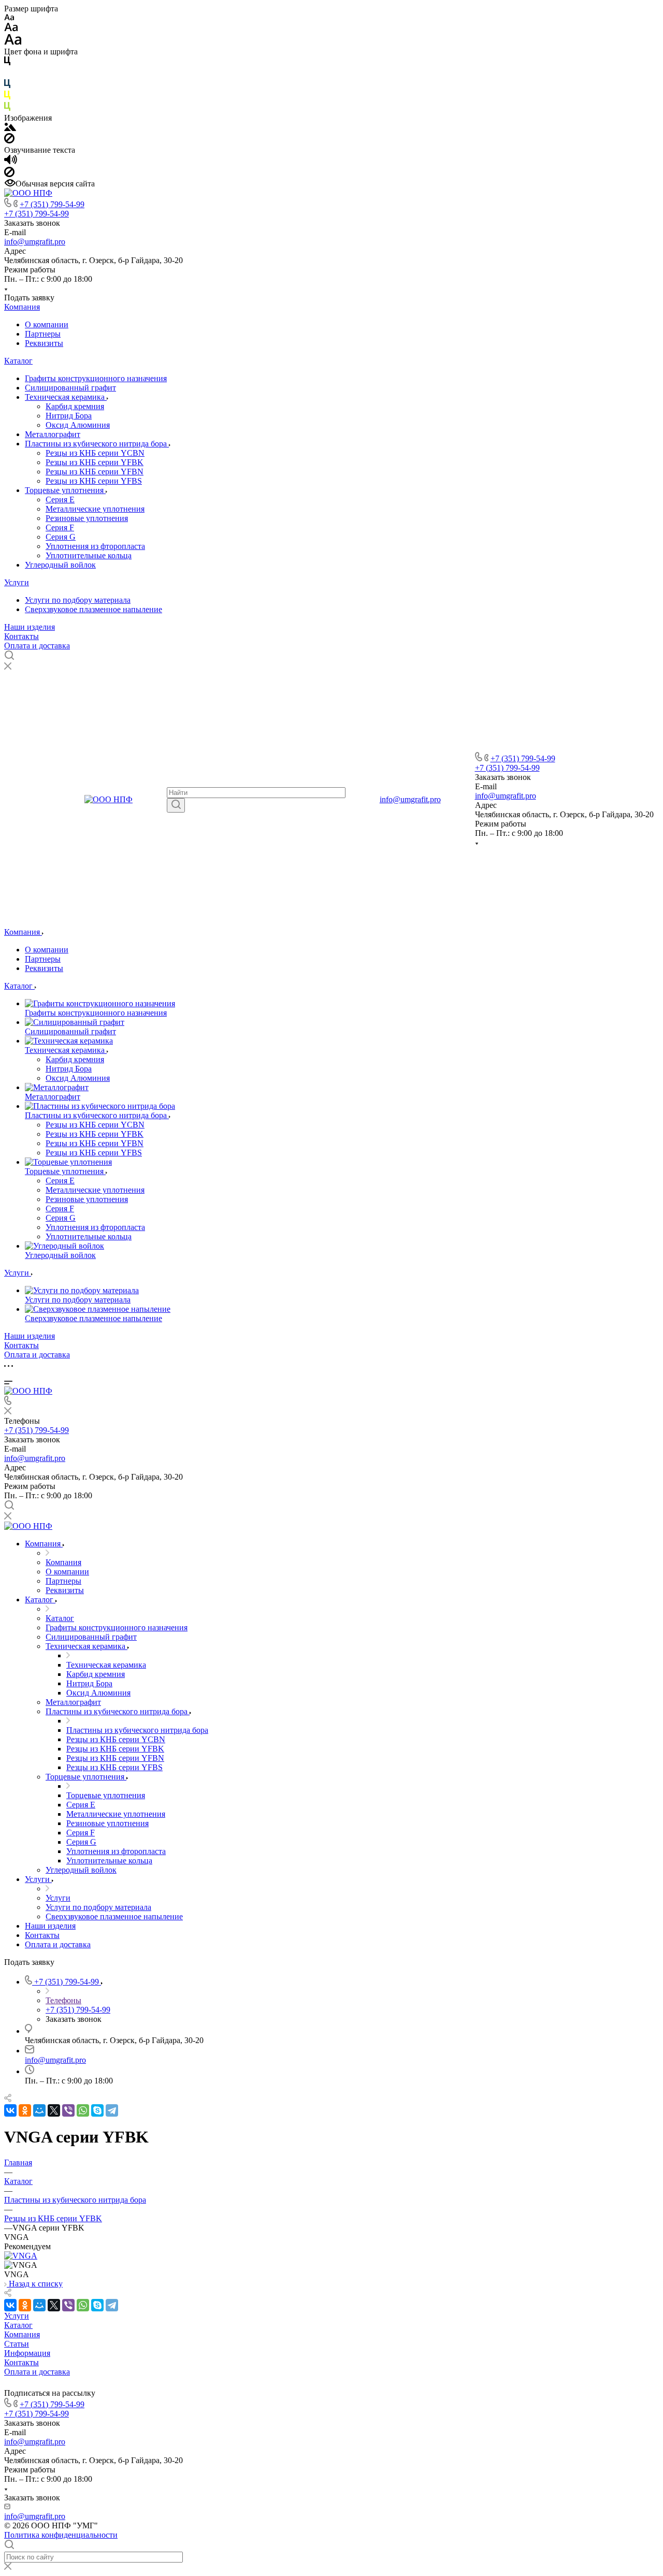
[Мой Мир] (39, 2110)
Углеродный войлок (60, 565)
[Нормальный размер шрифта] (11, 29)
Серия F (60, 527)
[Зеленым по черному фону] (7, 108)
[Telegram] (112, 2110)
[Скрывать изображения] (9, 141)
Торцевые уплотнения (65, 490)
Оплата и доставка (37, 646)
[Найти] (176, 805)
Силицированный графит (70, 388)
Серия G (61, 537)
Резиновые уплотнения (87, 518)
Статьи (17, 2344)
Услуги (17, 582)
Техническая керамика (66, 397)
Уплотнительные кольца (89, 555)
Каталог (18, 361)
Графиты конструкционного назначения (96, 378)
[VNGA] (21, 2256)
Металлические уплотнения (95, 509)
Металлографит (53, 434)
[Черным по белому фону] (7, 63)
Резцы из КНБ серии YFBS (94, 481)
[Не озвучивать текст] (9, 174)
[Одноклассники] (25, 2110)
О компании (47, 324)
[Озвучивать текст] (11, 162)
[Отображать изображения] (10, 128)
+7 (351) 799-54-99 (52, 204)
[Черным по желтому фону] (7, 97)
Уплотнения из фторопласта (95, 546)
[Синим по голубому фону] (7, 86)
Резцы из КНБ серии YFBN (95, 472)
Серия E (60, 500)
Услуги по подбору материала (78, 600)
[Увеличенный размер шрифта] (13, 42)
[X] (54, 2110)
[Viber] (68, 2110)
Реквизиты (44, 343)
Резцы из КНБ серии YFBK (95, 462)
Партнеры (43, 334)
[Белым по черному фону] (7, 74)
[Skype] (97, 2110)
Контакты (21, 636)
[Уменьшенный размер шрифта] (9, 18)
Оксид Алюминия (78, 425)
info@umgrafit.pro (35, 242)
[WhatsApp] (83, 2110)
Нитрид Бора (69, 416)
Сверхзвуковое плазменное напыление (93, 609)
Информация (27, 2353)
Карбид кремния (75, 406)
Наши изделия (30, 627)
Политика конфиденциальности (61, 2535)
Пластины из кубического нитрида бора (97, 444)
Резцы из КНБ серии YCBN (95, 453)
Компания (22, 307)
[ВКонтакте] (10, 2110)
